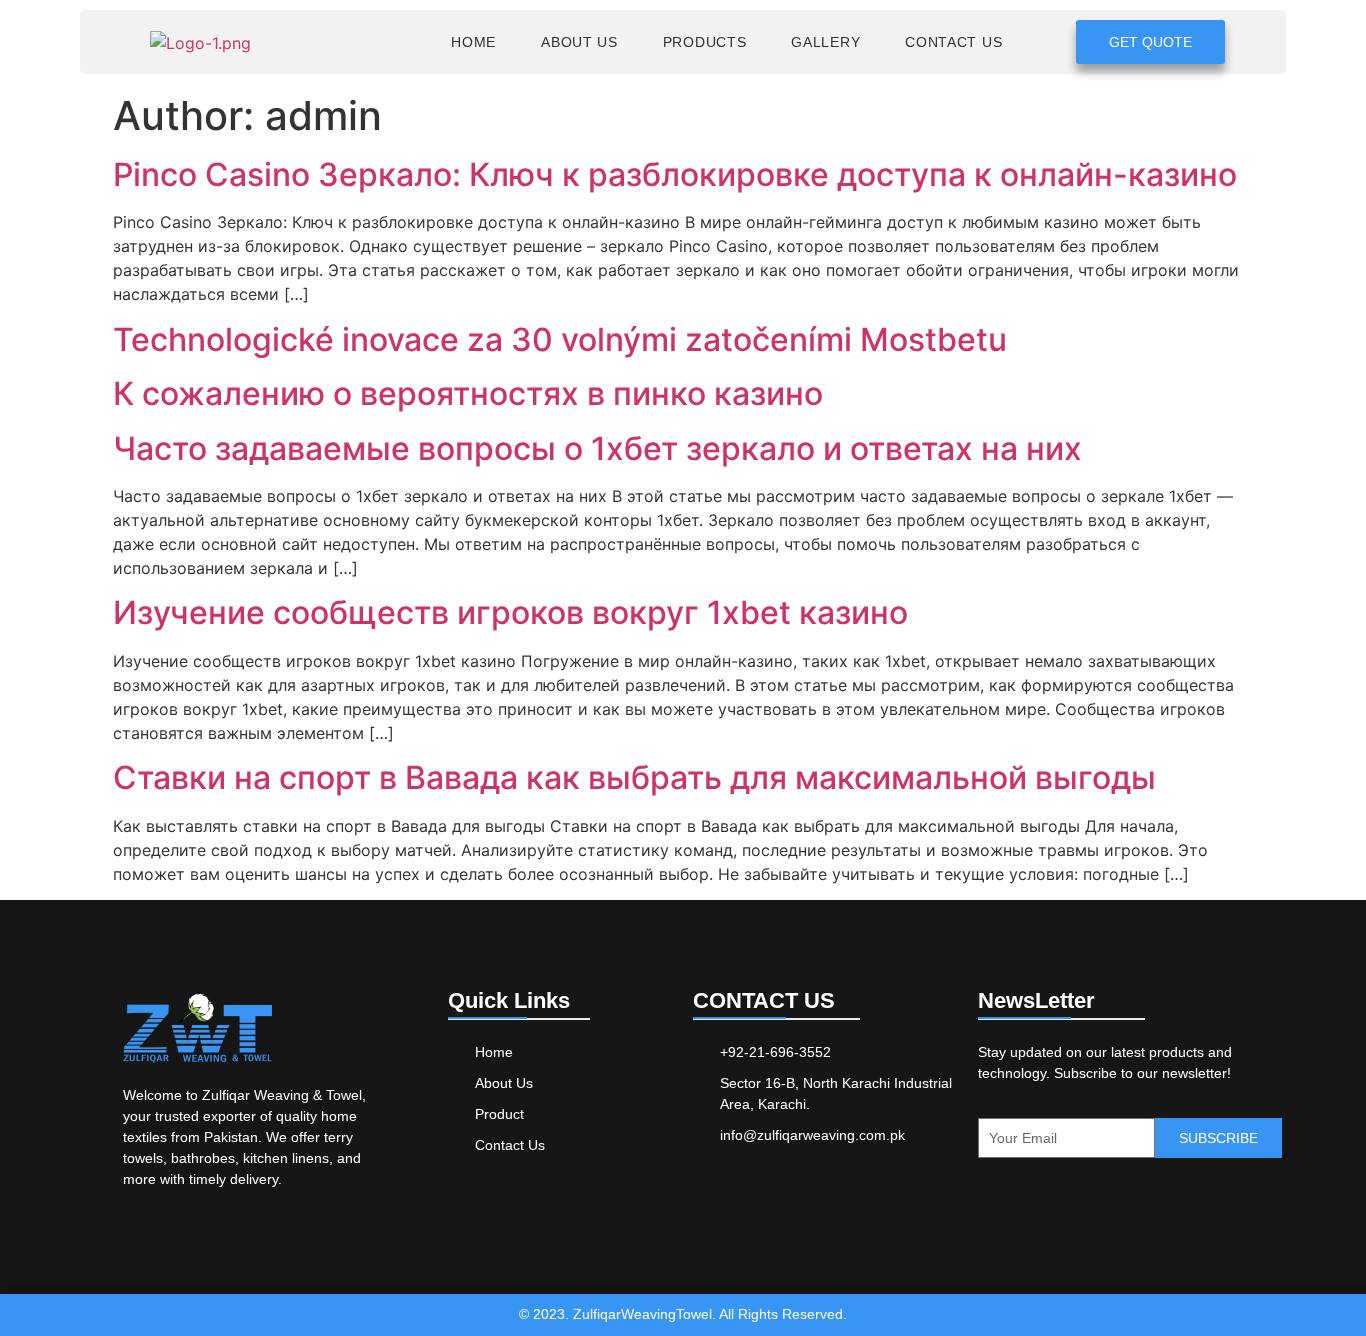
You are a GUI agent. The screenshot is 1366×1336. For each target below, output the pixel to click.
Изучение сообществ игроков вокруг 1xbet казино (510, 612)
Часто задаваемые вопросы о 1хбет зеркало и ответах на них (597, 448)
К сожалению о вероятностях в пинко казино (468, 393)
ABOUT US (579, 42)
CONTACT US (953, 42)
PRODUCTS (705, 42)
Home (473, 42)
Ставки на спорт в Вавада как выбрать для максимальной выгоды (634, 777)
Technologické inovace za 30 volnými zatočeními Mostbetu (560, 339)
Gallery (825, 42)
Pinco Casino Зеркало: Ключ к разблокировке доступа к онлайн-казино (675, 174)
